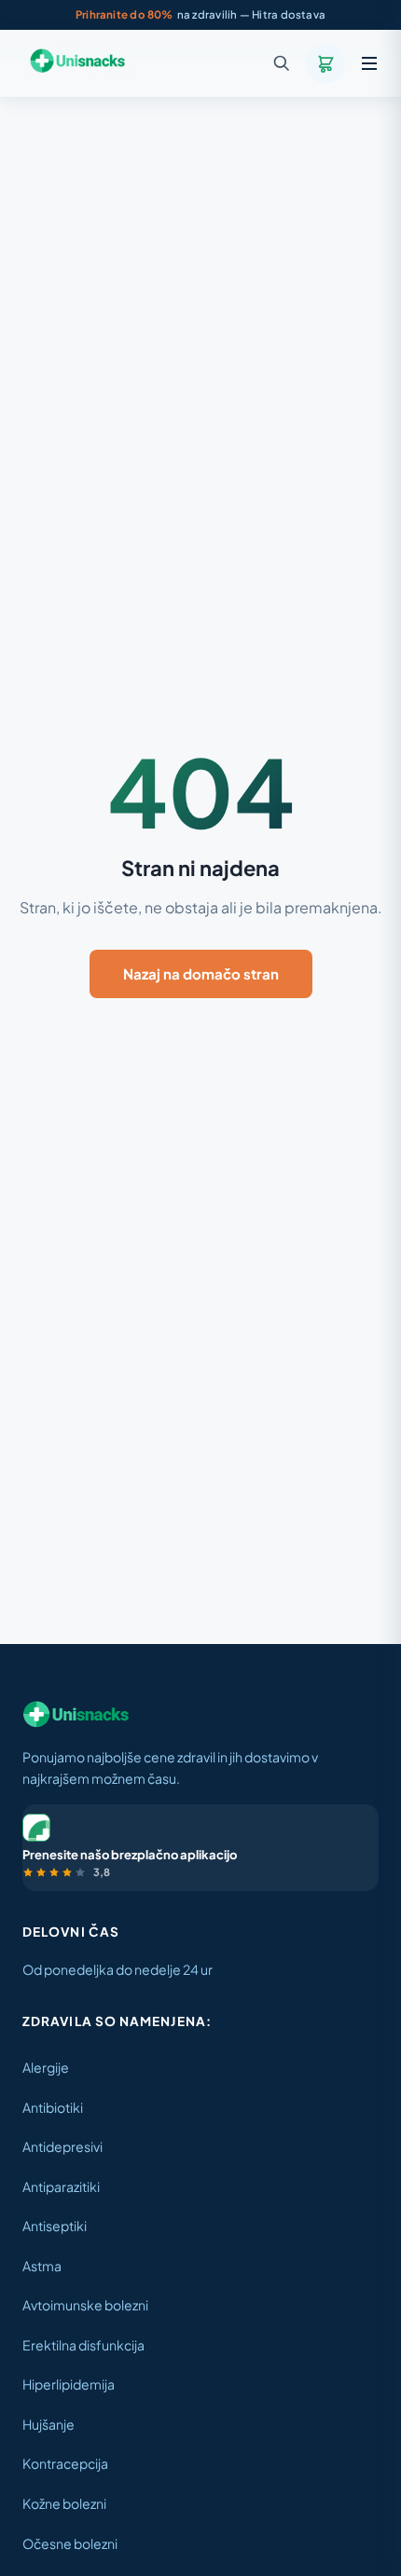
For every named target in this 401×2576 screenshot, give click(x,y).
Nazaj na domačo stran (201, 973)
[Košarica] (325, 63)
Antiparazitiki (61, 2186)
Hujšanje (48, 2424)
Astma (42, 2266)
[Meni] (369, 63)
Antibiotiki (53, 2107)
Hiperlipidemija (69, 2384)
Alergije (46, 2067)
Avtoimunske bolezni (85, 2305)
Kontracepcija (65, 2463)
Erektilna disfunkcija (83, 2345)
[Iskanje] (282, 63)
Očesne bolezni (70, 2543)
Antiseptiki (55, 2226)
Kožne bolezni (64, 2503)
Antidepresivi (62, 2146)
